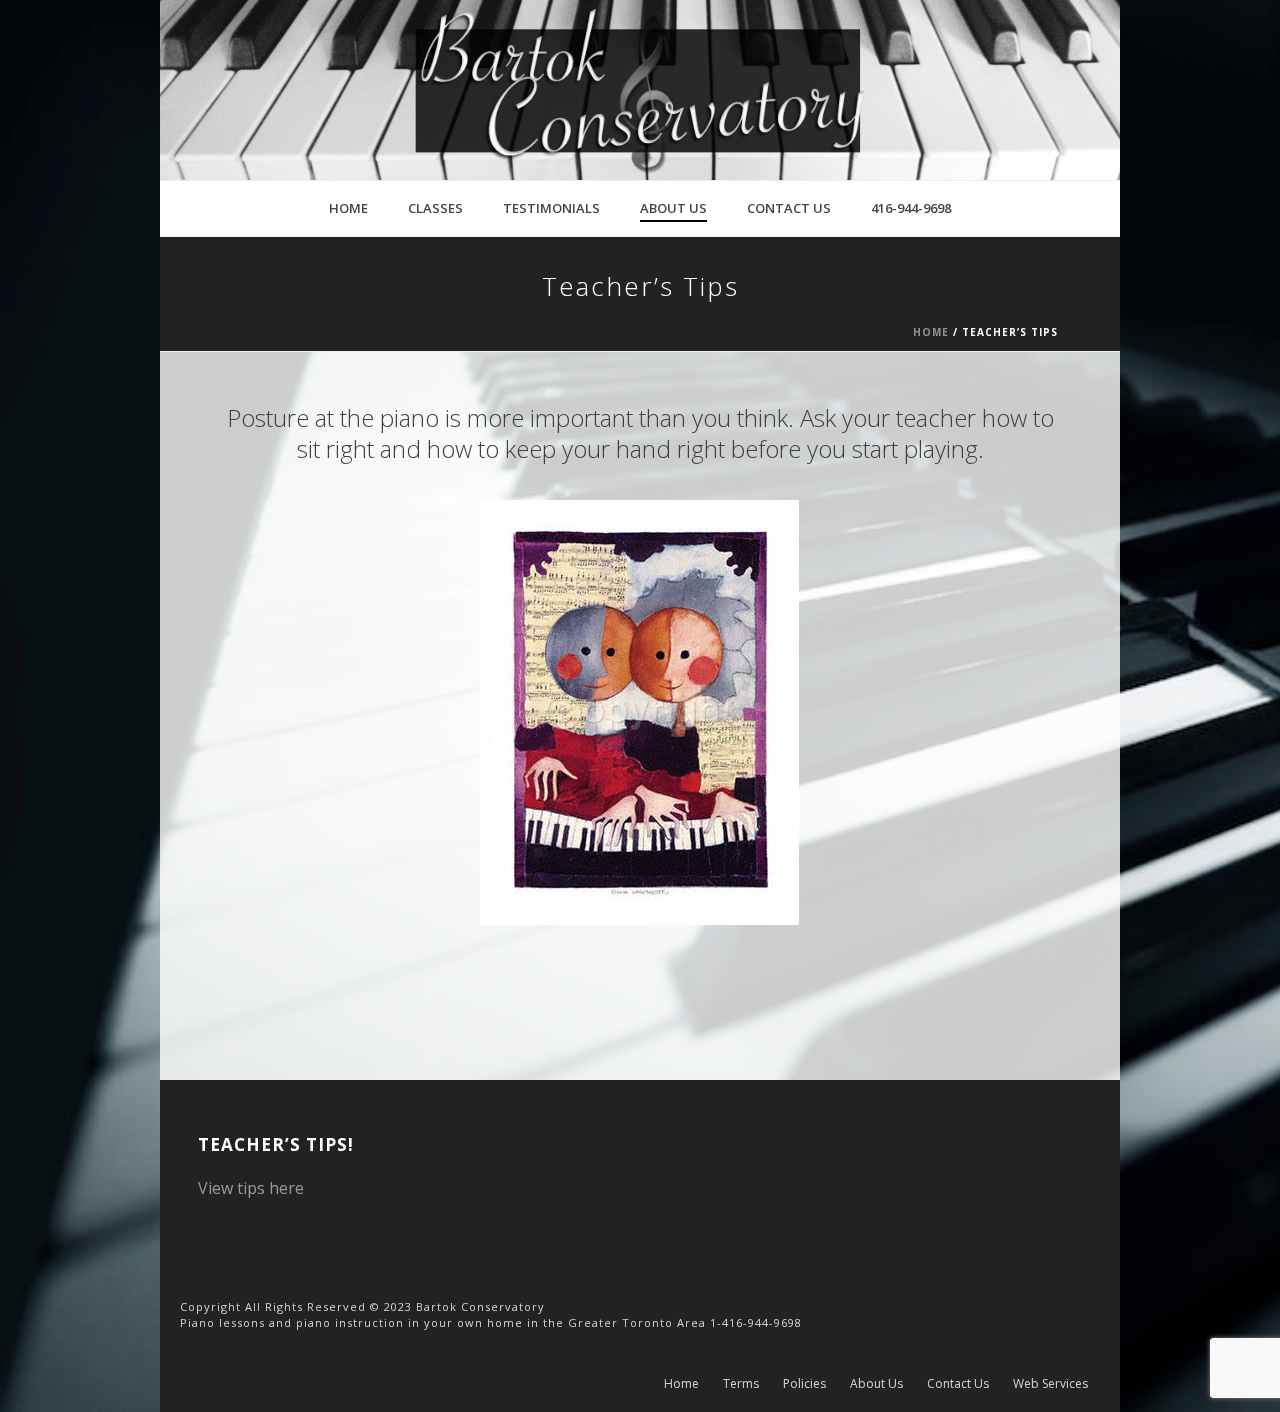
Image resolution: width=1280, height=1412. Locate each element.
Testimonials (551, 208)
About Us (673, 208)
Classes (435, 208)
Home (348, 208)
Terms (741, 1384)
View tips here (251, 1188)
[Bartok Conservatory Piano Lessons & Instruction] (639, 90)
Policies (804, 1384)
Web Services (1050, 1384)
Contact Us (789, 208)
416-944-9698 (911, 208)
